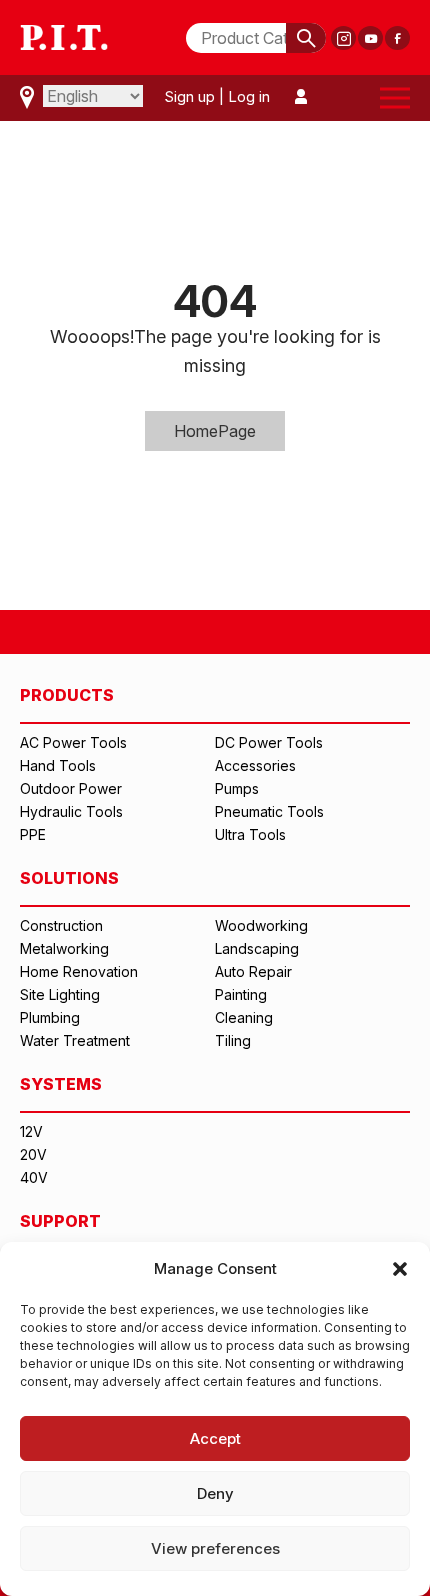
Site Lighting (60, 994)
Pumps (237, 788)
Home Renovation (79, 971)
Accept (215, 1438)
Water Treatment (75, 1040)
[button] (400, 1269)
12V (31, 1131)
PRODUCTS (67, 695)
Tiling (233, 1040)
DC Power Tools (269, 742)
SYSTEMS (61, 1084)
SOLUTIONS (69, 878)
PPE (33, 834)
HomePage (215, 431)
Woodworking (261, 925)
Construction (61, 925)
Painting (241, 994)
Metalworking (64, 948)
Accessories (255, 765)
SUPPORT (60, 1221)
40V (34, 1177)
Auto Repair (253, 971)
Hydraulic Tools (71, 811)
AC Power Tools (73, 742)
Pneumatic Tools (269, 811)
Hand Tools (58, 765)
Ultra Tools (250, 834)
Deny (215, 1493)
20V (33, 1154)
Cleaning (244, 1017)
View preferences (215, 1548)
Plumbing (50, 1017)
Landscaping (257, 948)
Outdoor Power (71, 788)
